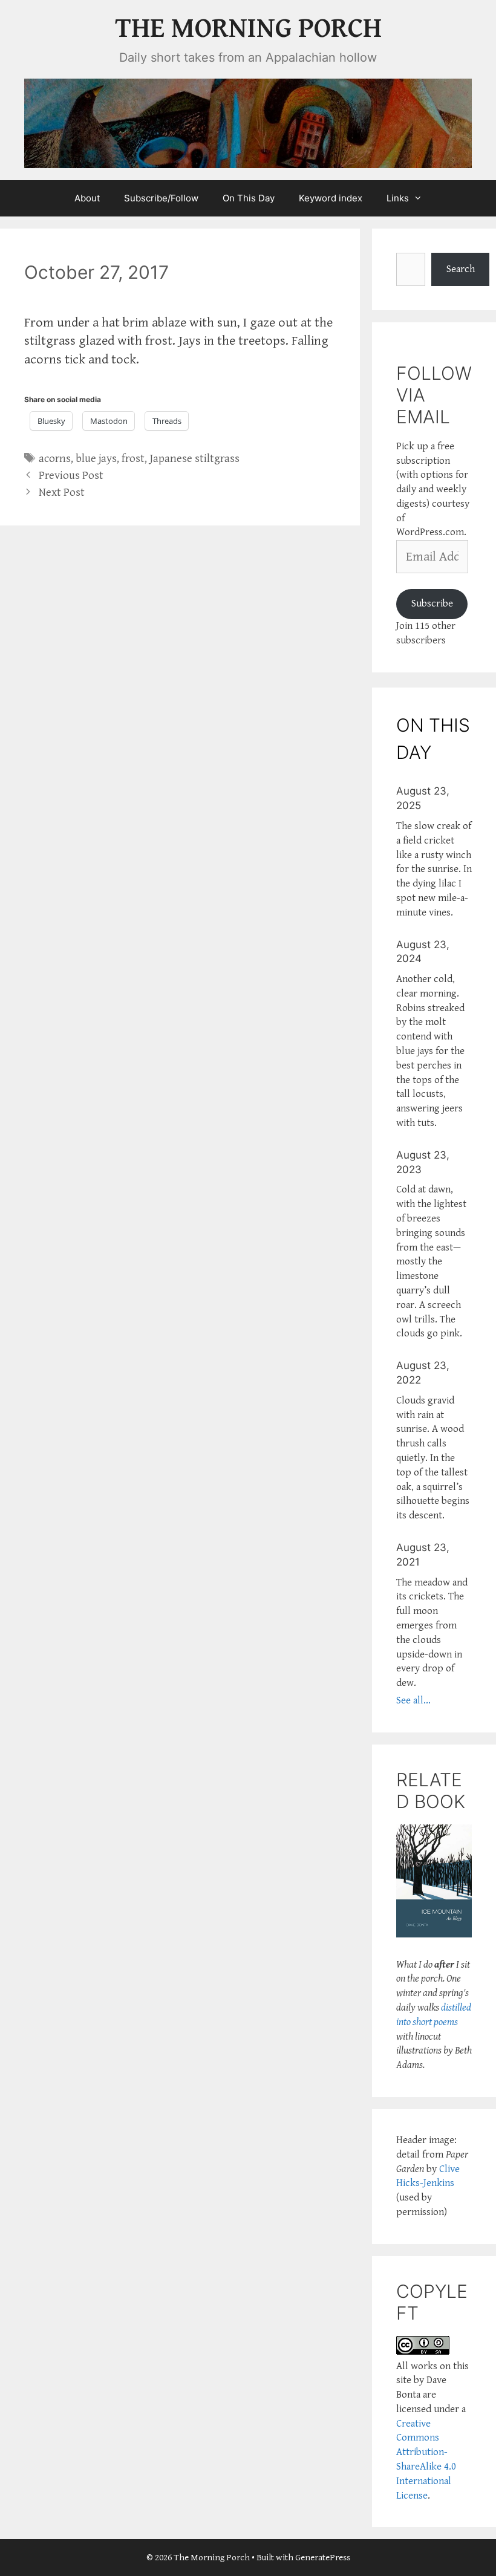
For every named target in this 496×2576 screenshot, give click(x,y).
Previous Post (71, 476)
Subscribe (432, 603)
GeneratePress (323, 2558)
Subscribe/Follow (161, 198)
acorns (55, 459)
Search (461, 269)
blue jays (96, 459)
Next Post (62, 493)
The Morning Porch (248, 29)
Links (398, 198)
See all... (413, 1700)
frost (133, 459)
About (87, 198)
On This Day (249, 198)
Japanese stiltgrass (194, 459)
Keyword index (331, 198)
